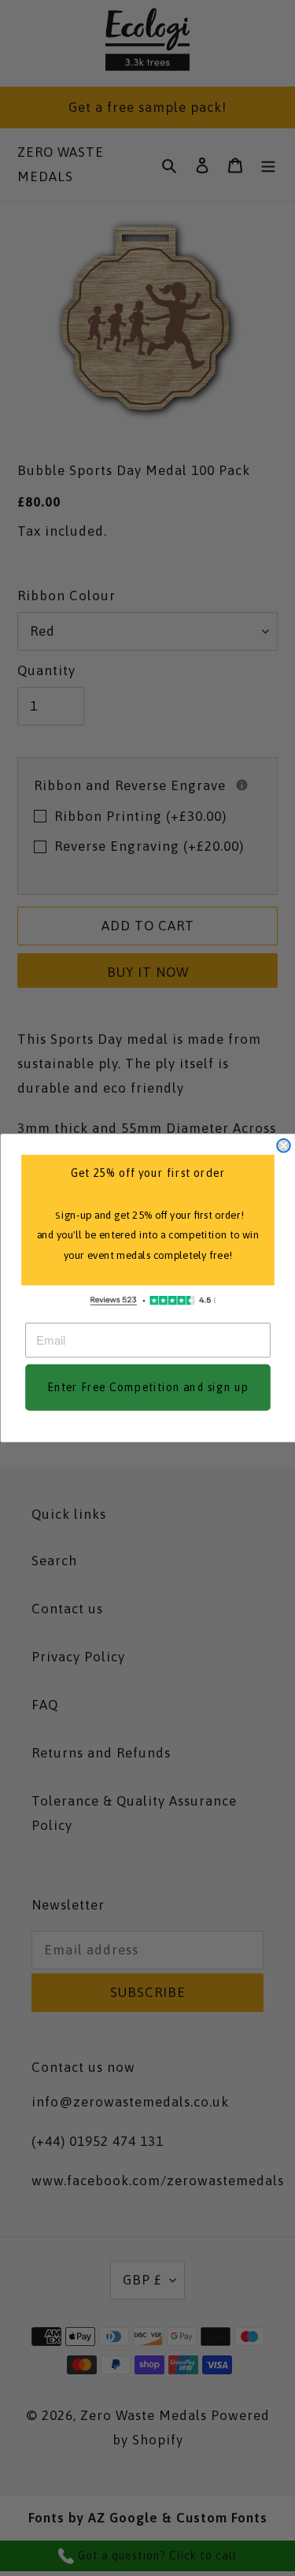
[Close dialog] (284, 1146)
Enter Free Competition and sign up (147, 1388)
